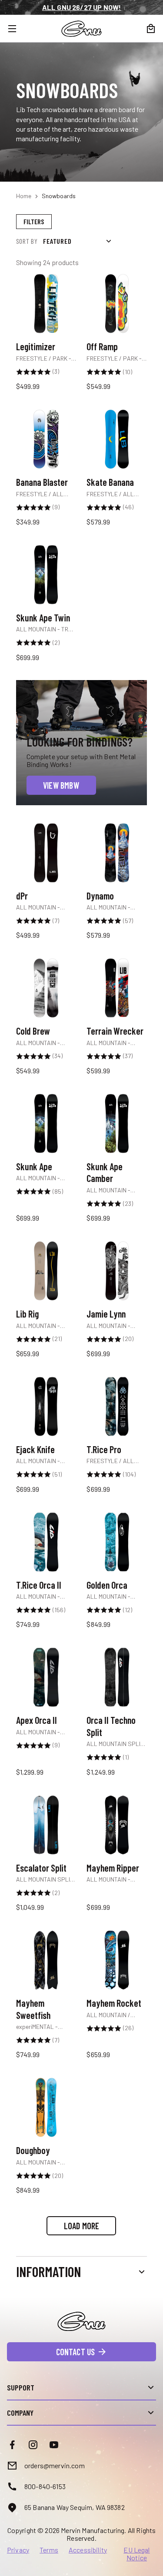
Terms (49, 2550)
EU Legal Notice (136, 2554)
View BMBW (61, 785)
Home (24, 196)
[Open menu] (17, 29)
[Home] (81, 29)
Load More (82, 2226)
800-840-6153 (45, 2486)
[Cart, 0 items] (151, 29)
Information (48, 2271)
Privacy (18, 2550)
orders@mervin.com (55, 2465)
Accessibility (88, 2550)
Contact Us (76, 2352)
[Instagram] (33, 2445)
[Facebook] (12, 2445)
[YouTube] (54, 2445)
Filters (34, 221)
